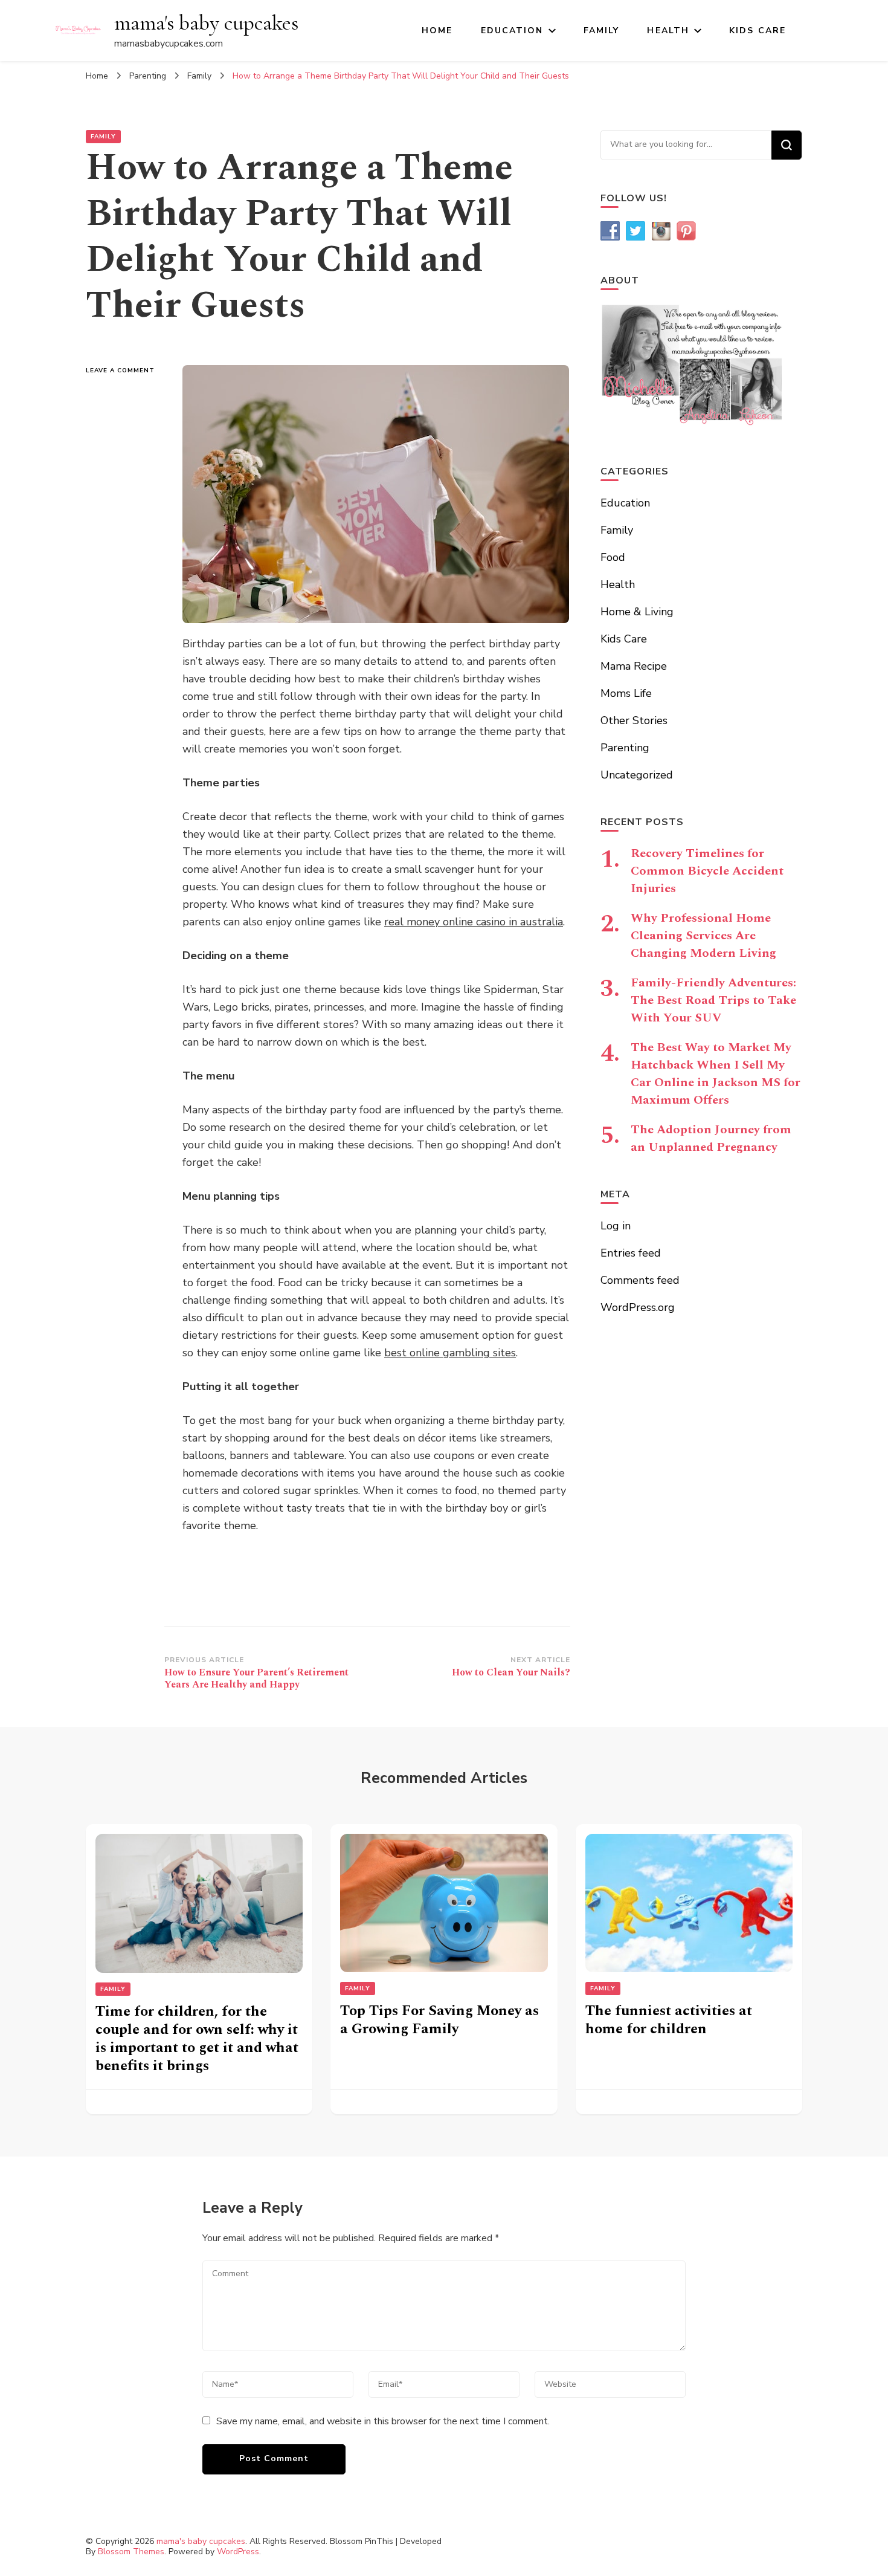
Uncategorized (637, 775)
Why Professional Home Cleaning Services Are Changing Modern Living (703, 936)
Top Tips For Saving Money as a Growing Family (439, 2020)
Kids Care (758, 31)
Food (613, 557)
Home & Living (637, 612)
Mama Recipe (634, 666)
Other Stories (634, 720)
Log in (616, 1226)
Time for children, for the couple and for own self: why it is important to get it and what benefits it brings (197, 2039)
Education (512, 31)
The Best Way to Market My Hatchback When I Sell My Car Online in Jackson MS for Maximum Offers (716, 1074)
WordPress (238, 2552)
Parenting (625, 748)
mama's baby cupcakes (206, 23)
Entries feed (631, 1253)
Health (668, 31)
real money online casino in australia (474, 922)
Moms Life (626, 693)
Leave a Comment (125, 371)
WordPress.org (638, 1307)
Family (602, 31)
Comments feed (640, 1280)
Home (437, 31)
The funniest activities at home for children (669, 2020)
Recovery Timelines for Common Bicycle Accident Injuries (707, 871)
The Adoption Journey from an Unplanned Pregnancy (711, 1138)
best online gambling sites (450, 1353)
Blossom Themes (131, 2552)
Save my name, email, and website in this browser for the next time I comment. (383, 2421)
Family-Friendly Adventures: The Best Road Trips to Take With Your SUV (713, 1000)
